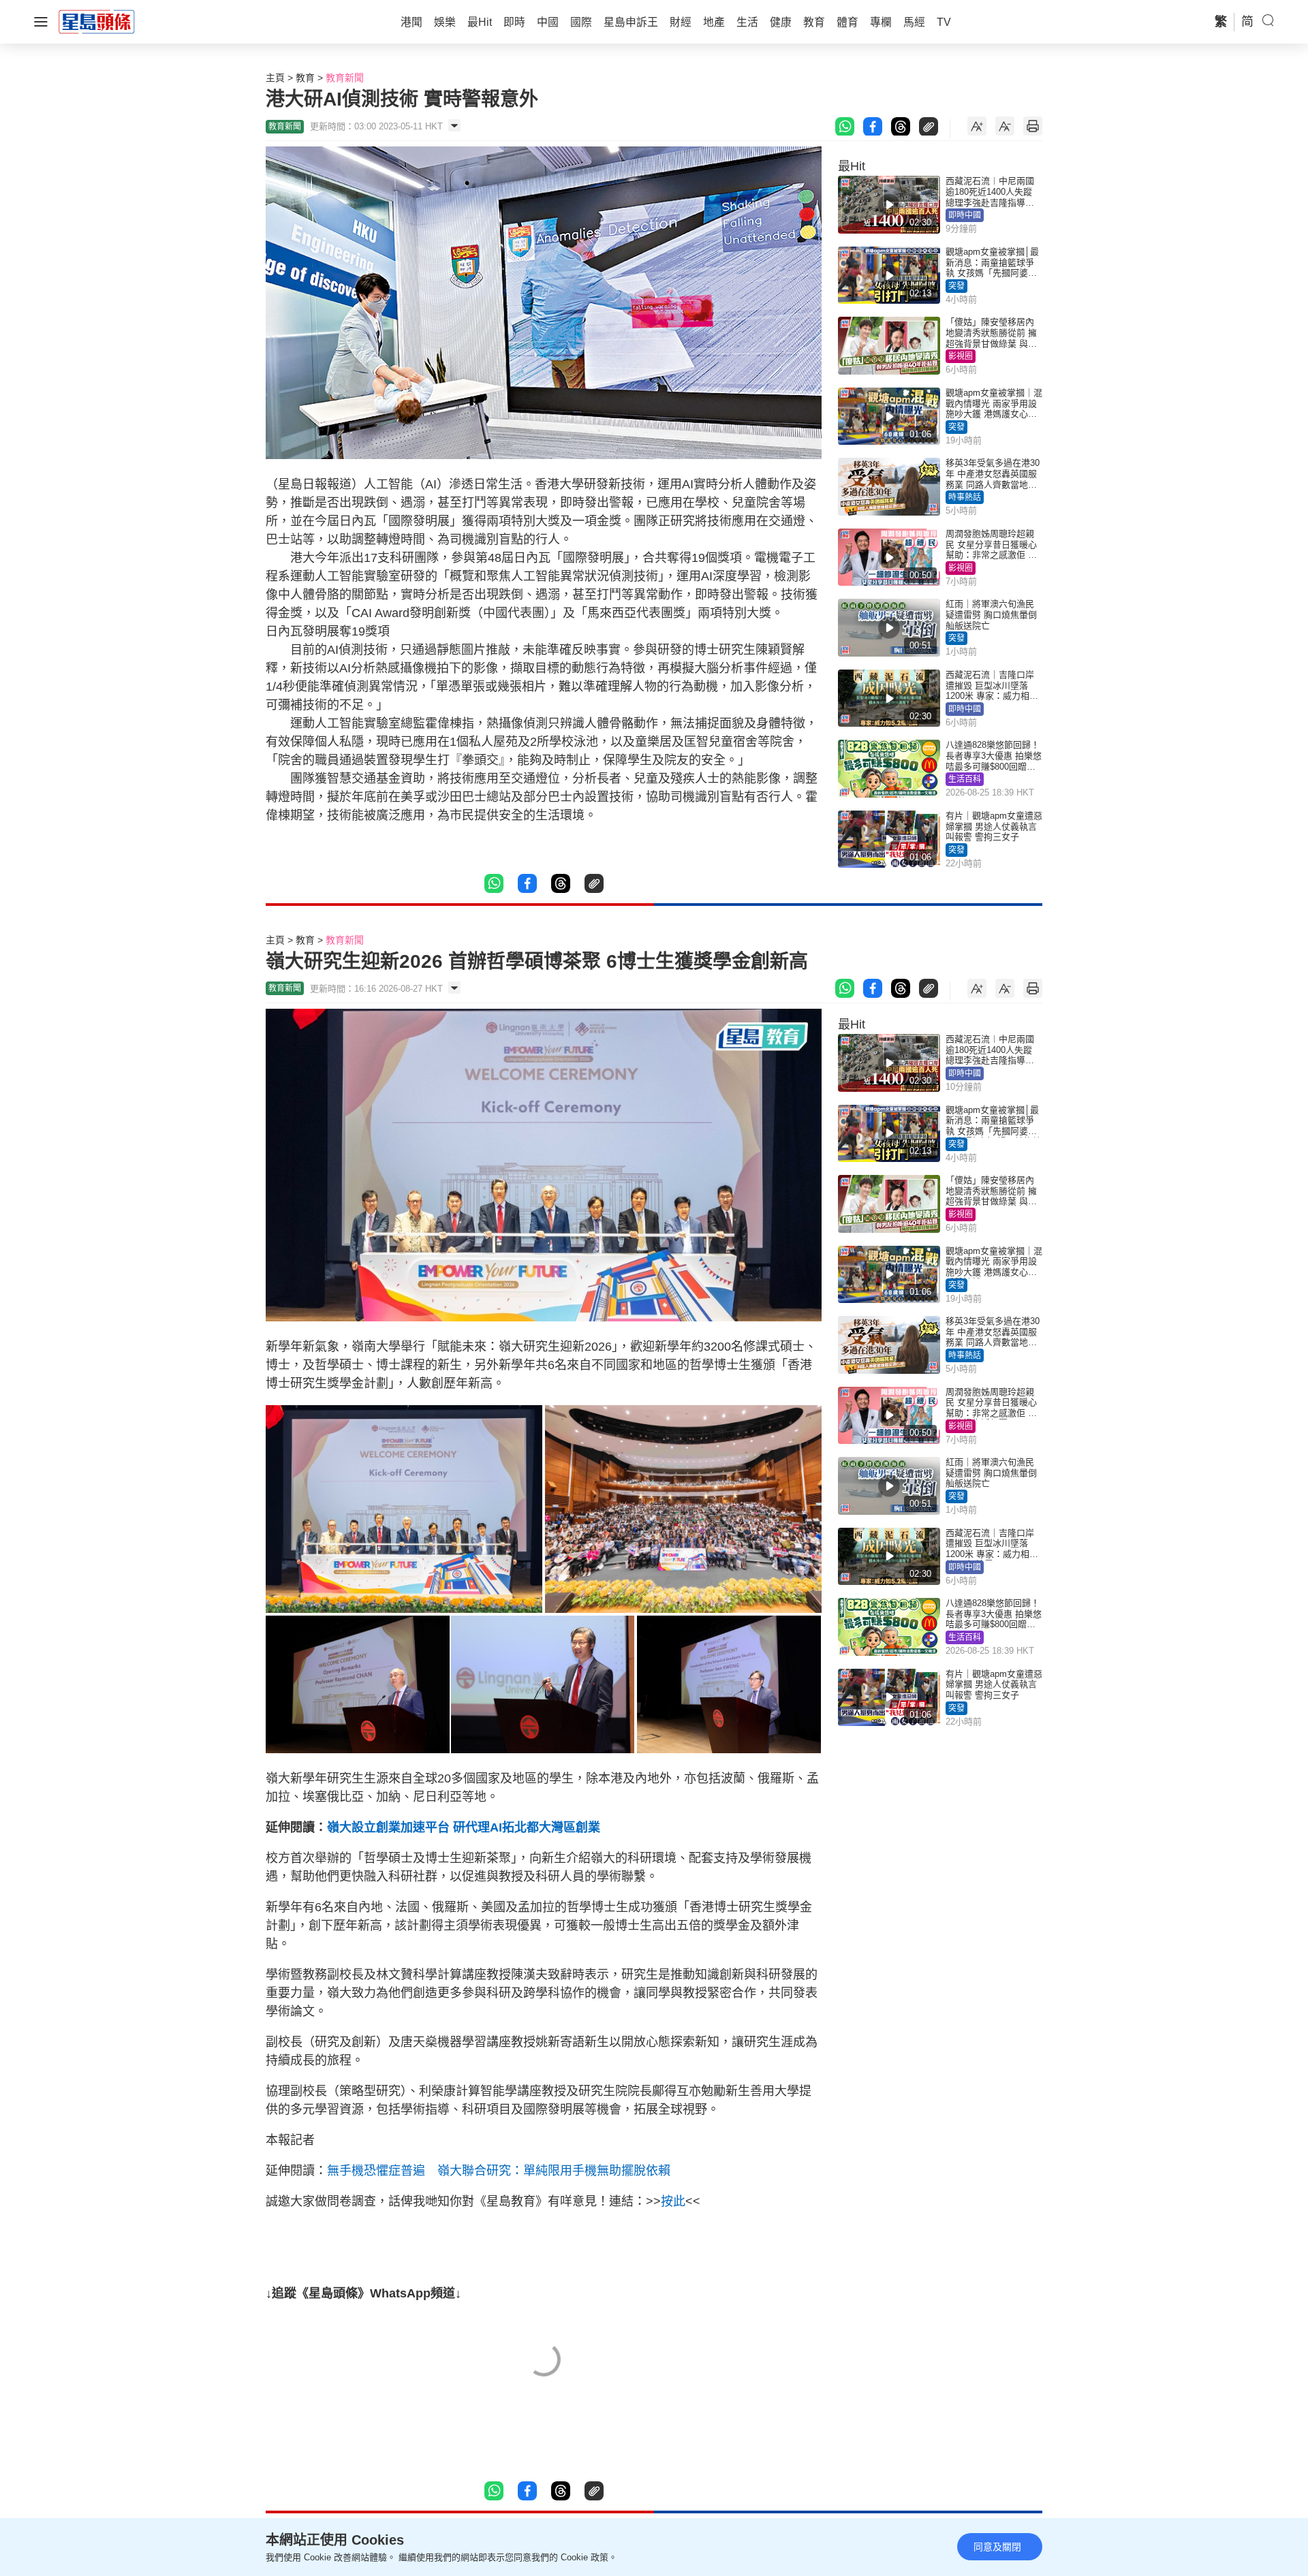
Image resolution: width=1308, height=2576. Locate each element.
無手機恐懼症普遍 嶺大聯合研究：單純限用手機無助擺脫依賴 (499, 2171)
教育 (305, 78)
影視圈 (961, 356)
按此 (673, 2201)
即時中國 (965, 215)
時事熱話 (965, 497)
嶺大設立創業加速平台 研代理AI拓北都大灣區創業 (464, 1827)
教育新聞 (345, 78)
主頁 (275, 78)
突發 (956, 286)
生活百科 (965, 779)
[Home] (97, 21)
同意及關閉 (997, 2547)
